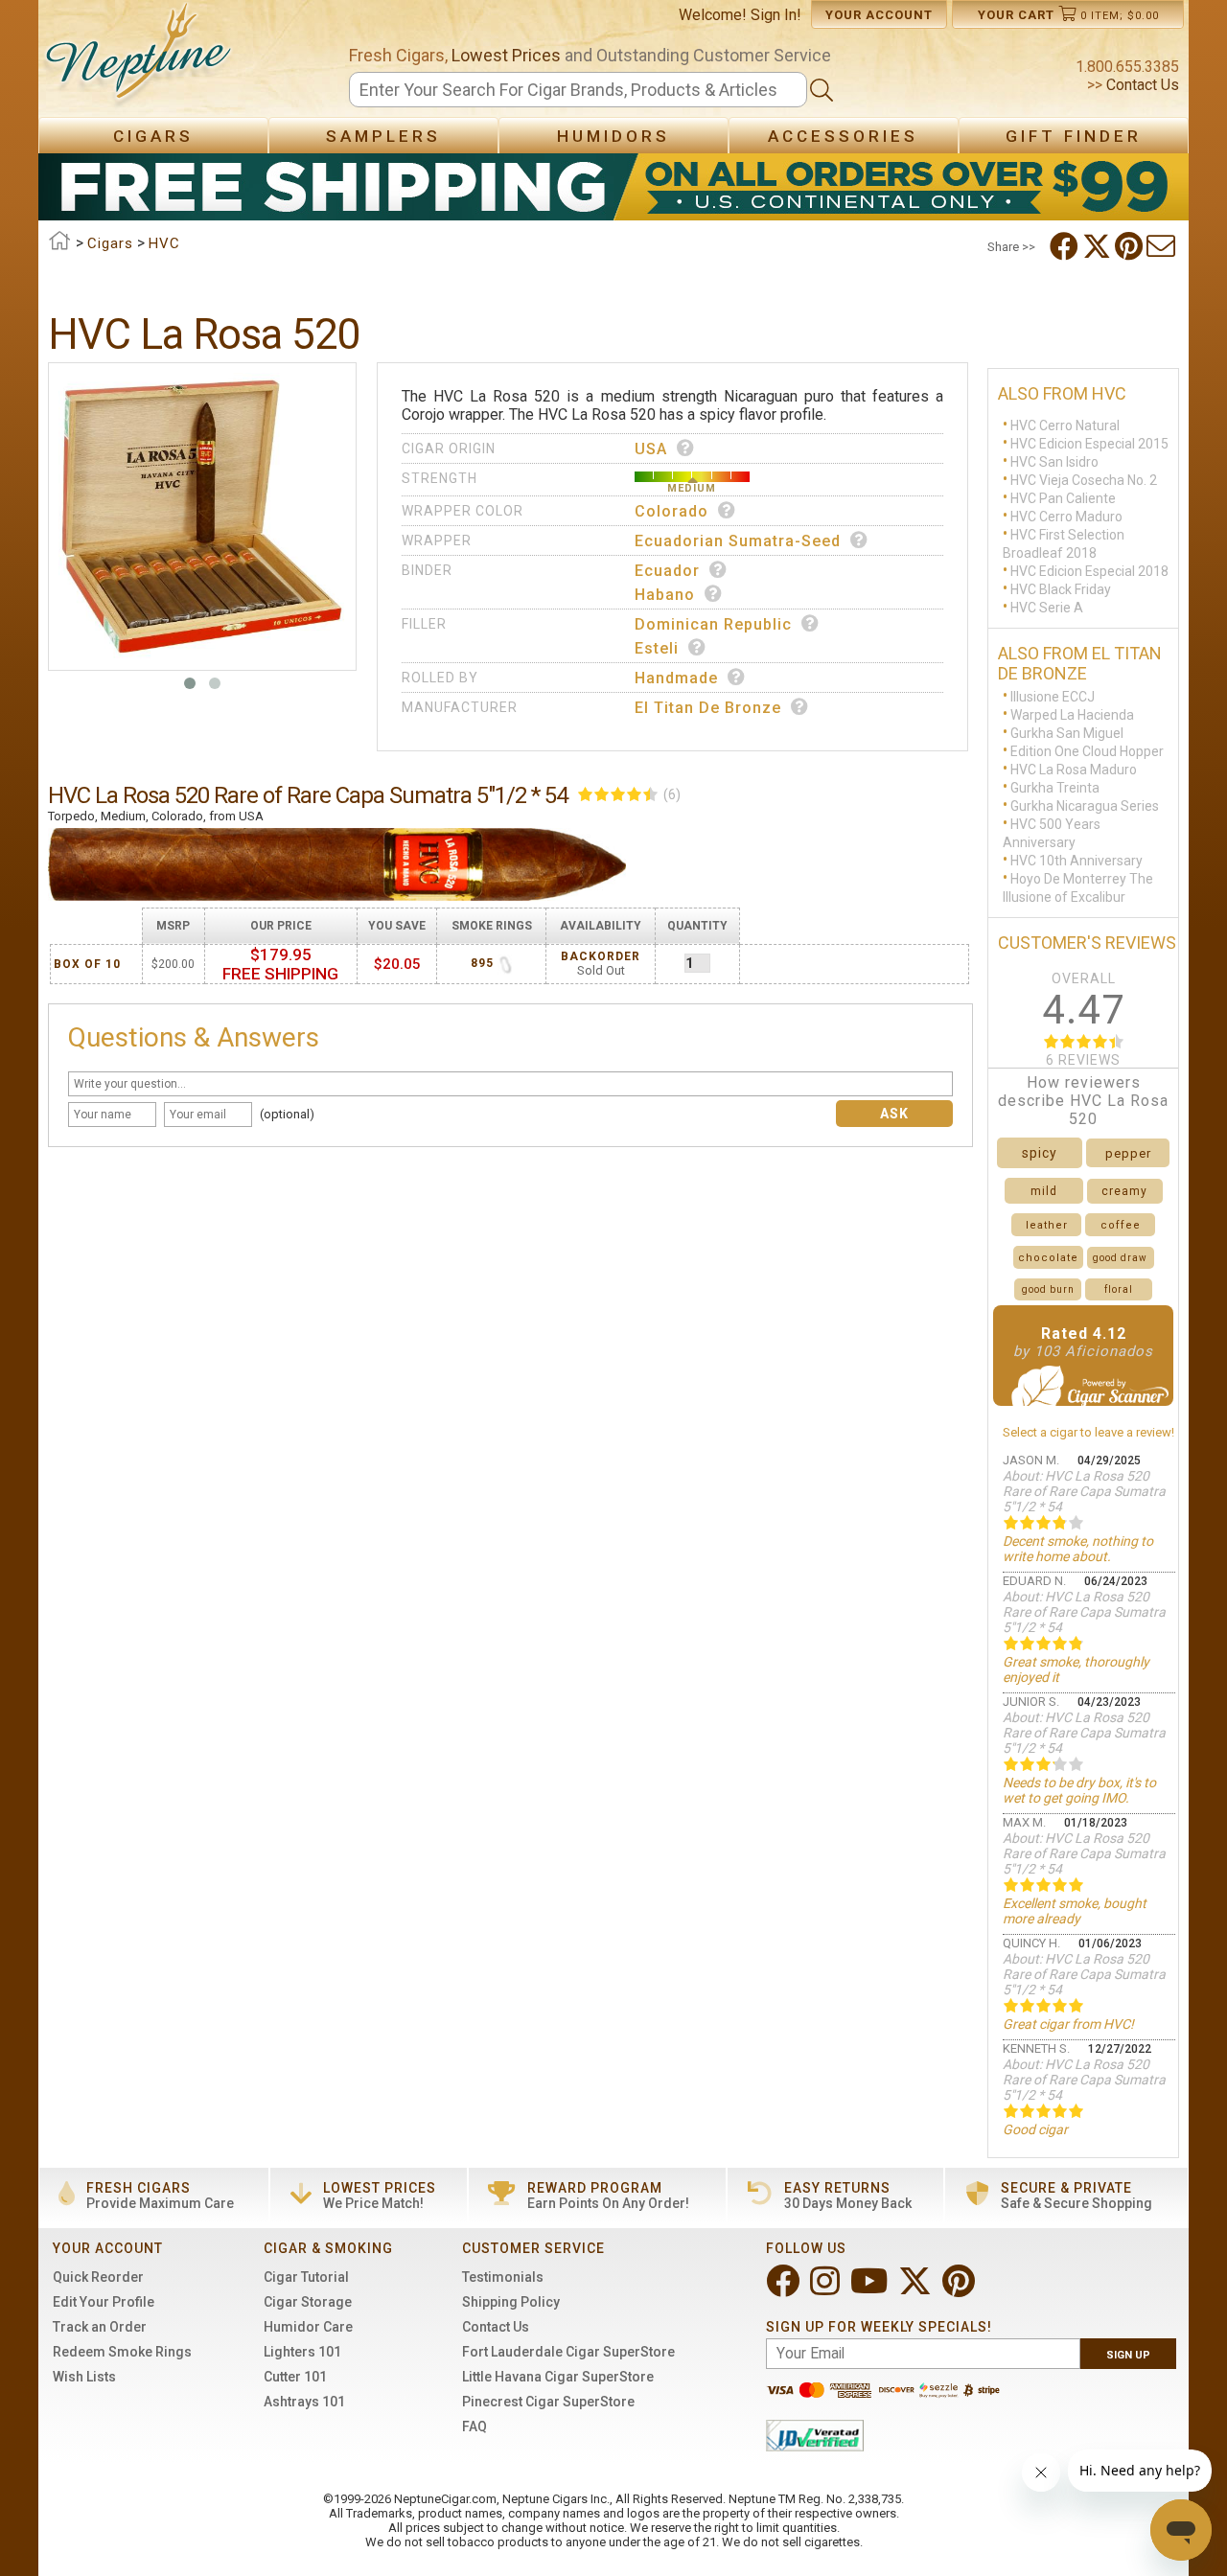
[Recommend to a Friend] (1163, 246)
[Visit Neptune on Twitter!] (917, 2289)
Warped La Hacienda (1072, 715)
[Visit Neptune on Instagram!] (827, 2289)
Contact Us (1141, 85)
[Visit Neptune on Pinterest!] (961, 2289)
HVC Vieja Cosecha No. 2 (1084, 480)
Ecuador (667, 571)
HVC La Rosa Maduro (1074, 770)
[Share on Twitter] (1099, 246)
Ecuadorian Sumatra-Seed (738, 541)
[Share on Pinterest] (1131, 246)
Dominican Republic (713, 624)
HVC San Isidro (1054, 462)
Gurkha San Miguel (1067, 733)
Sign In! (776, 15)
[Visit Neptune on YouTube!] (871, 2289)
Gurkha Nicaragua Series (1085, 806)
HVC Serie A (1047, 608)
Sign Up (1128, 2355)
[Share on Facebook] (1066, 246)
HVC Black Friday (1061, 589)
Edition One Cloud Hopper (1087, 751)
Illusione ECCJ (1053, 697)
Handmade (676, 678)
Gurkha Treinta (1055, 788)
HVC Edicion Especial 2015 (1089, 444)
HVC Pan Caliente (1063, 498)
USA (651, 449)
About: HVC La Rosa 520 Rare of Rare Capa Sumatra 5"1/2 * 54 (1084, 1491)
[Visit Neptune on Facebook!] (785, 2289)
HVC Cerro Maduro (1066, 517)
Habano (665, 595)
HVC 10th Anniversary (1077, 861)
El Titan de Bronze (708, 708)
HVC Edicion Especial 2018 (1089, 571)
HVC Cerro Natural (1065, 425)
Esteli (657, 648)
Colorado (671, 511)
